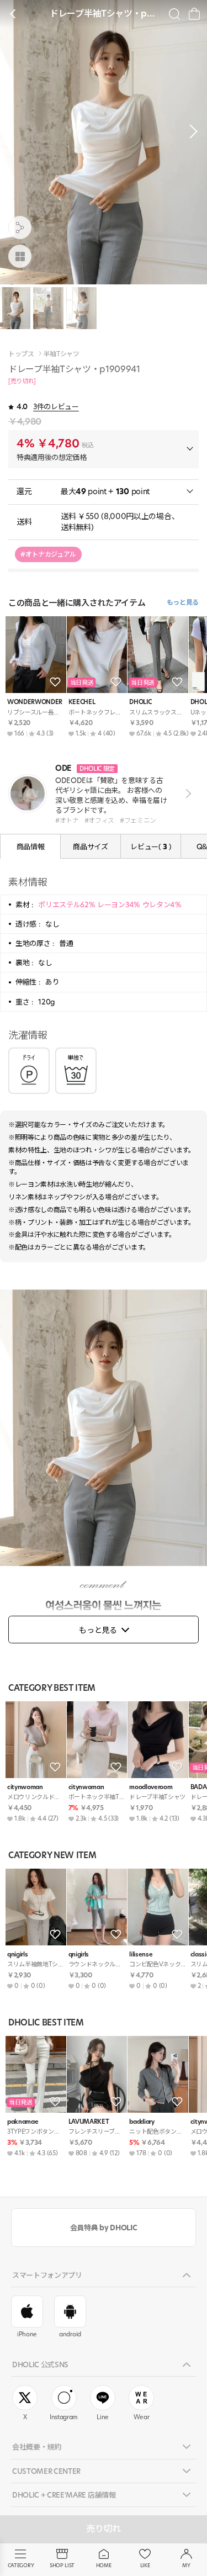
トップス (21, 354)
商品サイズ (90, 847)
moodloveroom (151, 1787)
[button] (190, 131)
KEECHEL (82, 702)
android (70, 2334)
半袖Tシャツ (62, 354)
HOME (104, 2565)
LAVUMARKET (89, 2122)
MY (186, 2565)
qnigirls (17, 1955)
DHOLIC (140, 702)
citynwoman (25, 1787)
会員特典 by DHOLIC (104, 2228)
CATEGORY (21, 2565)
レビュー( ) (150, 847)
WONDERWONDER (35, 702)
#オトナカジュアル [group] (48, 554)
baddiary (142, 2122)
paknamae (23, 2122)
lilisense (141, 1955)
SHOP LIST (62, 2565)
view (186, 793)
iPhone (27, 2334)
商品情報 (31, 847)
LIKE (145, 2565)
